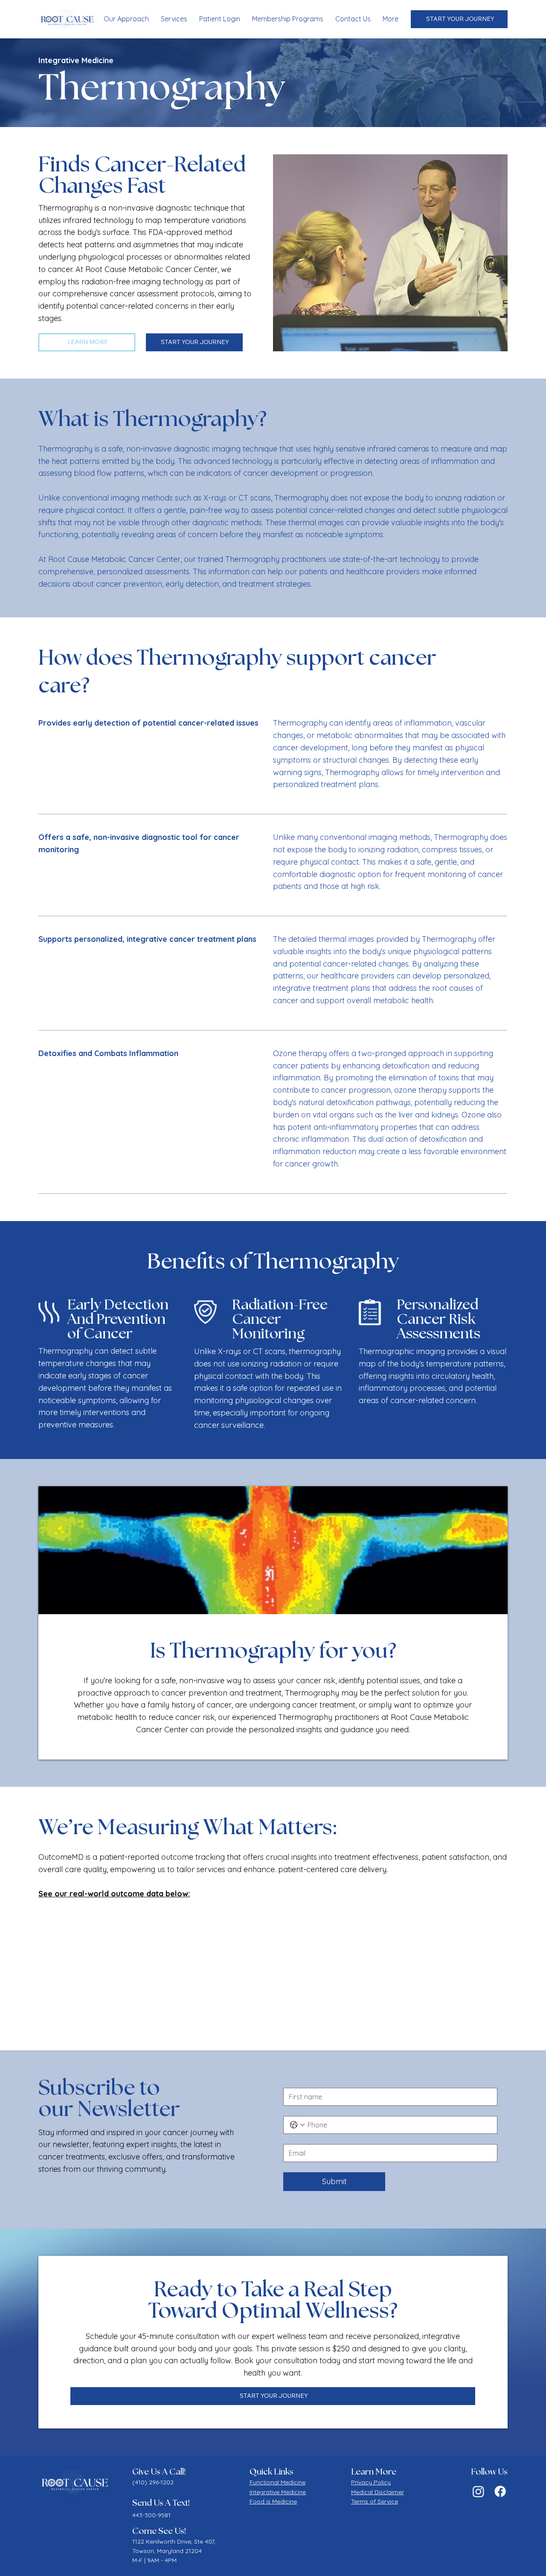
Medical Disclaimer (378, 2492)
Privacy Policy (371, 2482)
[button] (174, 19)
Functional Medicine (277, 2482)
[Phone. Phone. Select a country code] (297, 2125)
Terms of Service (375, 2501)
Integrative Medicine (278, 2492)
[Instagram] (478, 2491)
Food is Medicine (273, 2501)
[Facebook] (500, 2491)
